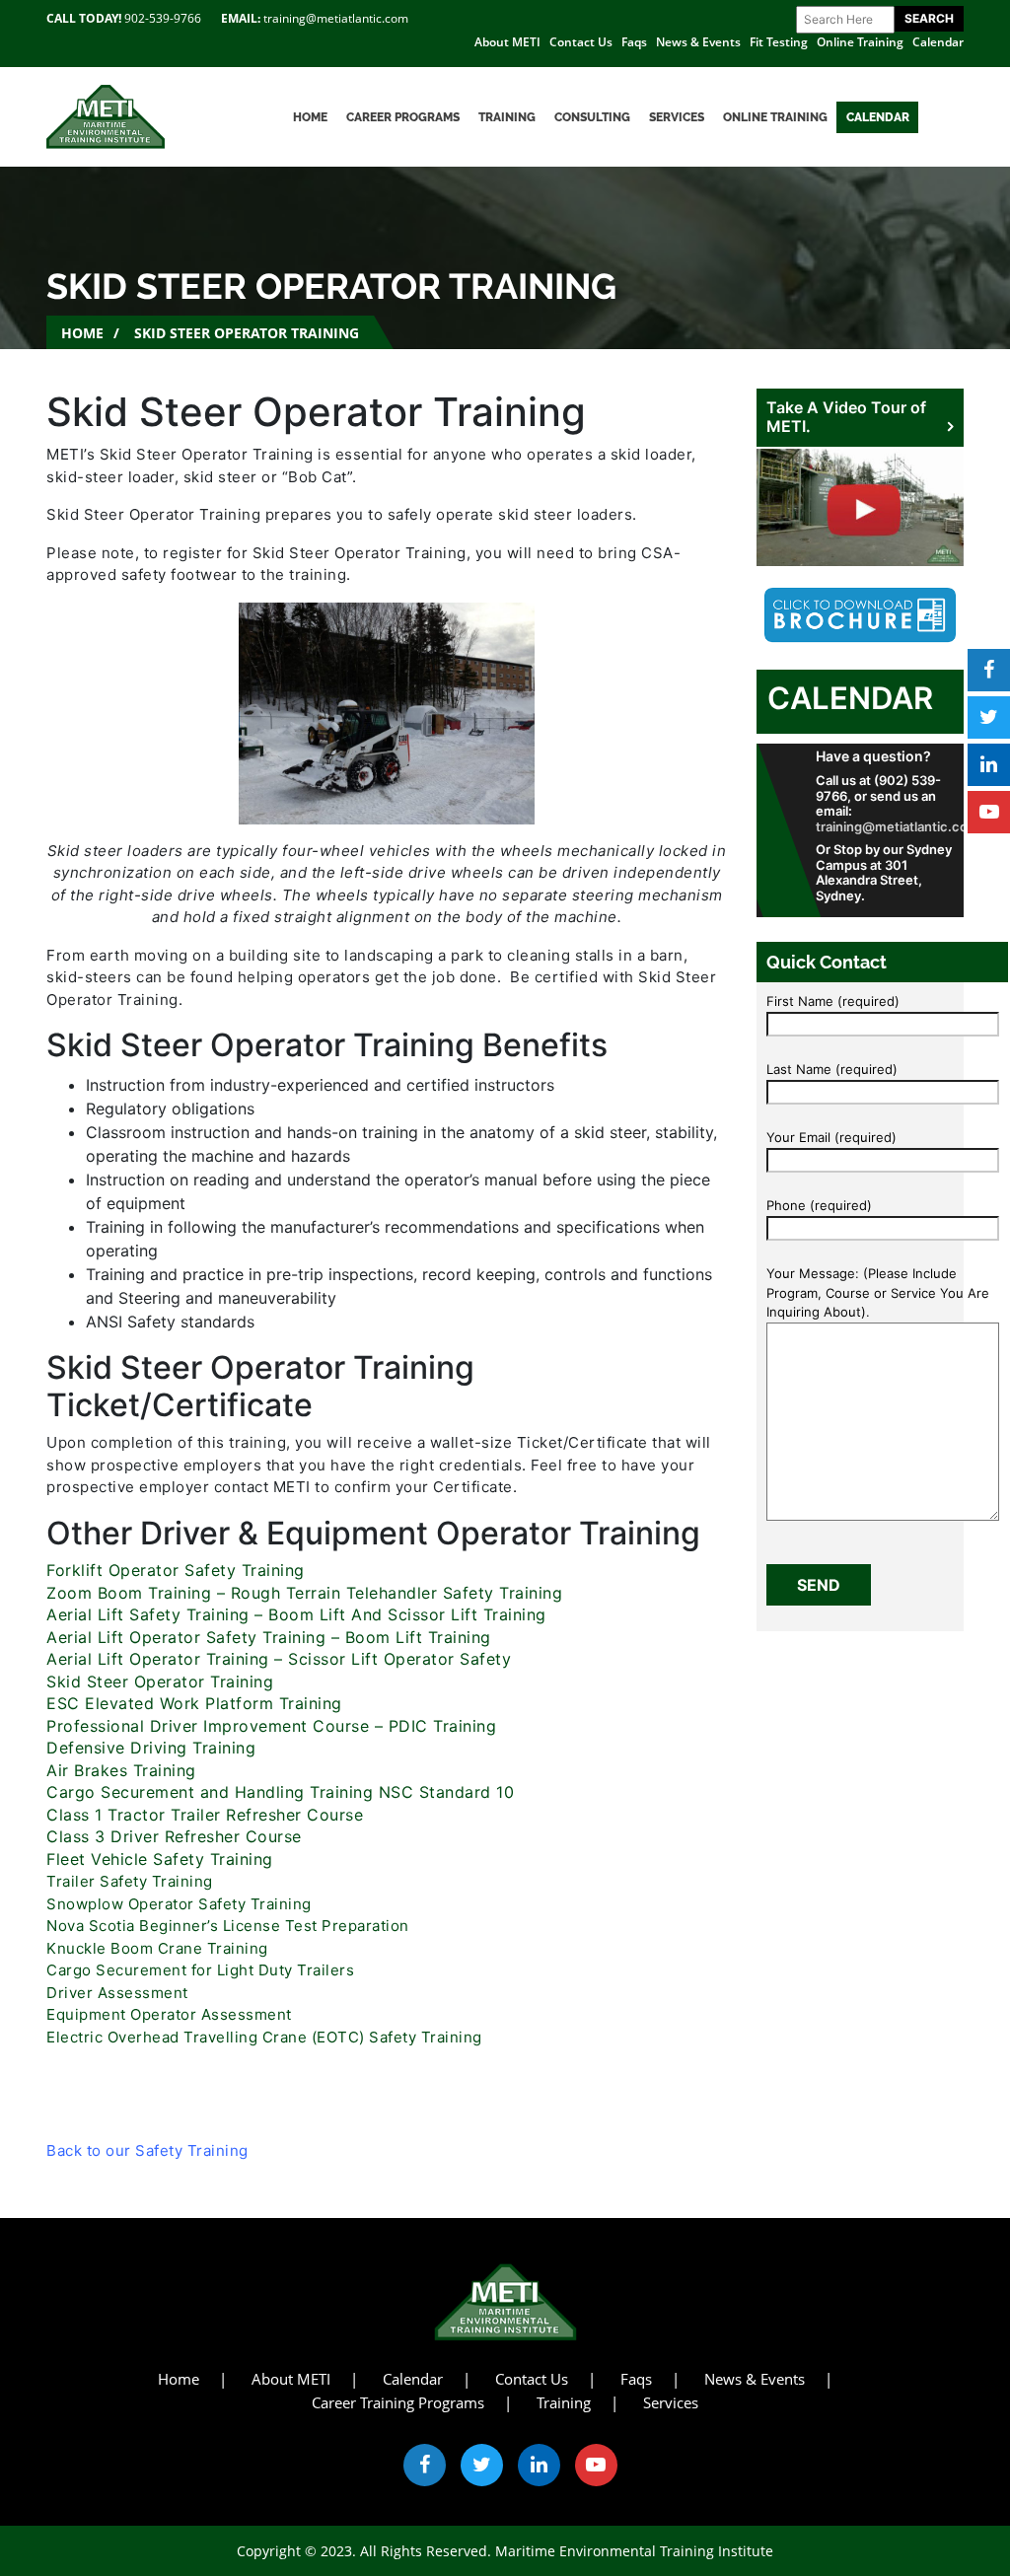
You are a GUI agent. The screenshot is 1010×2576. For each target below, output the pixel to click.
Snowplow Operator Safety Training (179, 1904)
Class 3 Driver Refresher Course (174, 1836)
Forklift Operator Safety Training (178, 1570)
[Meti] (106, 115)
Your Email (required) (831, 1137)
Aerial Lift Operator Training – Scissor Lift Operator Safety (279, 1659)
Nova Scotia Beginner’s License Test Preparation (228, 1926)
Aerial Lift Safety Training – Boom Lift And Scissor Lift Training (296, 1614)
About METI (507, 42)
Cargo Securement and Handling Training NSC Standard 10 (280, 1792)
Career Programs (403, 117)
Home (310, 117)
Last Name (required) (832, 1069)
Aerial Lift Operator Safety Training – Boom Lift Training (269, 1637)
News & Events (698, 42)
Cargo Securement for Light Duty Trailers (200, 1970)
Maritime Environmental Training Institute (634, 2551)
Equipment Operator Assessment (169, 2014)
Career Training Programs (398, 2402)
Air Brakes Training (121, 1770)
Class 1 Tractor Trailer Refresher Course (205, 1815)
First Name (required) (833, 1001)
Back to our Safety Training (147, 2150)
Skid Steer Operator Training (160, 1682)
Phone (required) (819, 1205)
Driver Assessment (117, 1993)
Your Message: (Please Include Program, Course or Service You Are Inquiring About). (878, 1292)
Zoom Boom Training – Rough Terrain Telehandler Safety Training (304, 1593)
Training (507, 117)
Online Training (860, 42)
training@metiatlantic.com (336, 18)
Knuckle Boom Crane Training (157, 1948)
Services (677, 117)
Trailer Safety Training (130, 1881)
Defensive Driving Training (151, 1748)
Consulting (592, 117)
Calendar (938, 42)
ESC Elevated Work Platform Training (194, 1703)
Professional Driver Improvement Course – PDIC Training (271, 1726)
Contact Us (581, 42)
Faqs (634, 42)
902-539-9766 (163, 18)
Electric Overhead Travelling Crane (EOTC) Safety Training (264, 2037)
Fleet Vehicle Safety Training (162, 1859)
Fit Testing (779, 42)
